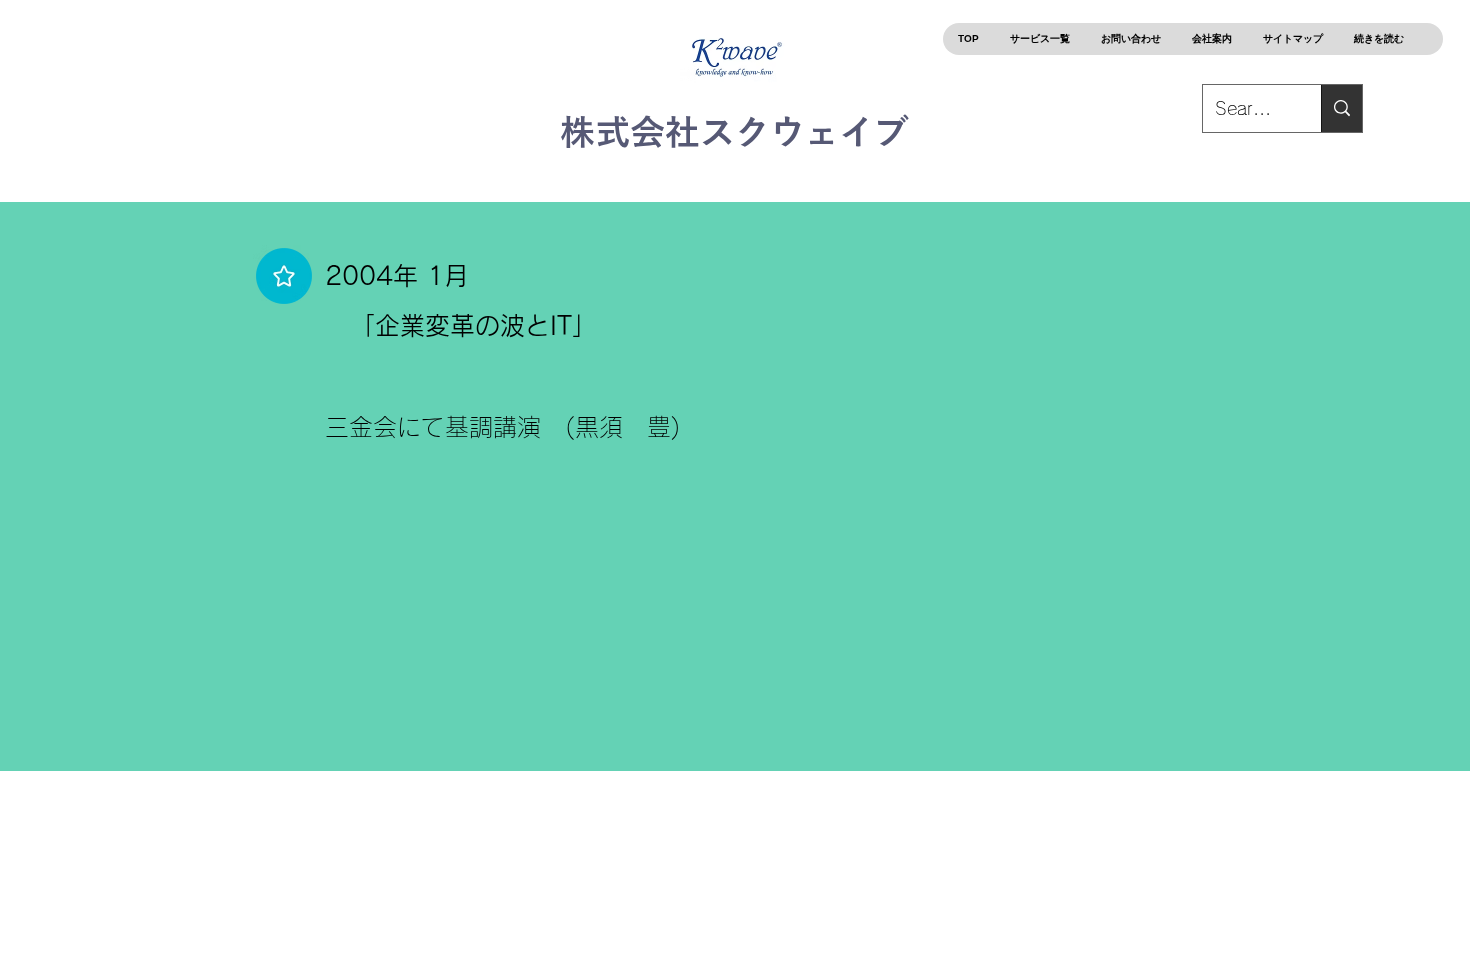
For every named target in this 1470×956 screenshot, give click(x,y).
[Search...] (1341, 108)
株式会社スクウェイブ (734, 131)
